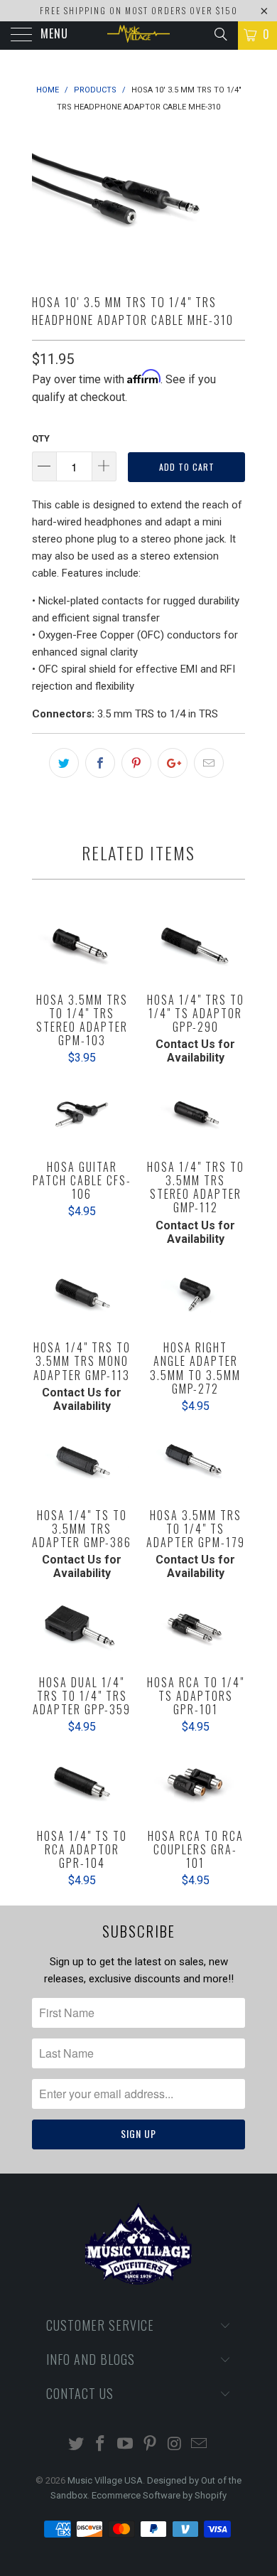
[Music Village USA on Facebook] (101, 2445)
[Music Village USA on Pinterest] (151, 2445)
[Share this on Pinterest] (136, 763)
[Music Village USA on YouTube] (126, 2445)
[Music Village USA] (139, 36)
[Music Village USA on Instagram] (175, 2445)
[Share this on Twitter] (64, 763)
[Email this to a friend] (209, 763)
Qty (41, 438)
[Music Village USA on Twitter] (76, 2445)
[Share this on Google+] (173, 763)
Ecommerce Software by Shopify (159, 2495)
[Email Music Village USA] (200, 2445)
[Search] (220, 34)
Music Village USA (105, 2480)
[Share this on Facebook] (100, 763)
